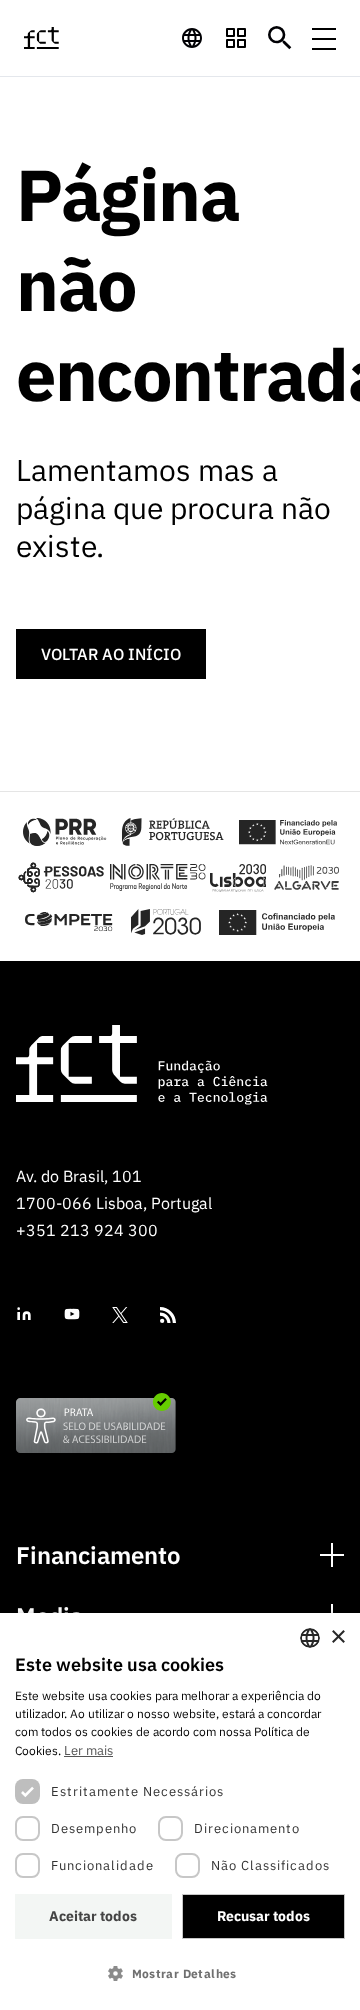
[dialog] (180, 1811)
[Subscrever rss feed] (168, 1315)
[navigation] (192, 38)
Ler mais (88, 1750)
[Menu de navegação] (324, 38)
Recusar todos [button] (263, 1916)
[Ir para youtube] (72, 1314)
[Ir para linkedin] (24, 1314)
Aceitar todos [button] (93, 1916)
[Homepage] (63, 38)
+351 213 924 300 (87, 1230)
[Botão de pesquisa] (280, 38)
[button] (180, 1973)
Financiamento (98, 1555)
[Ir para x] (120, 1315)
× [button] (337, 1637)
